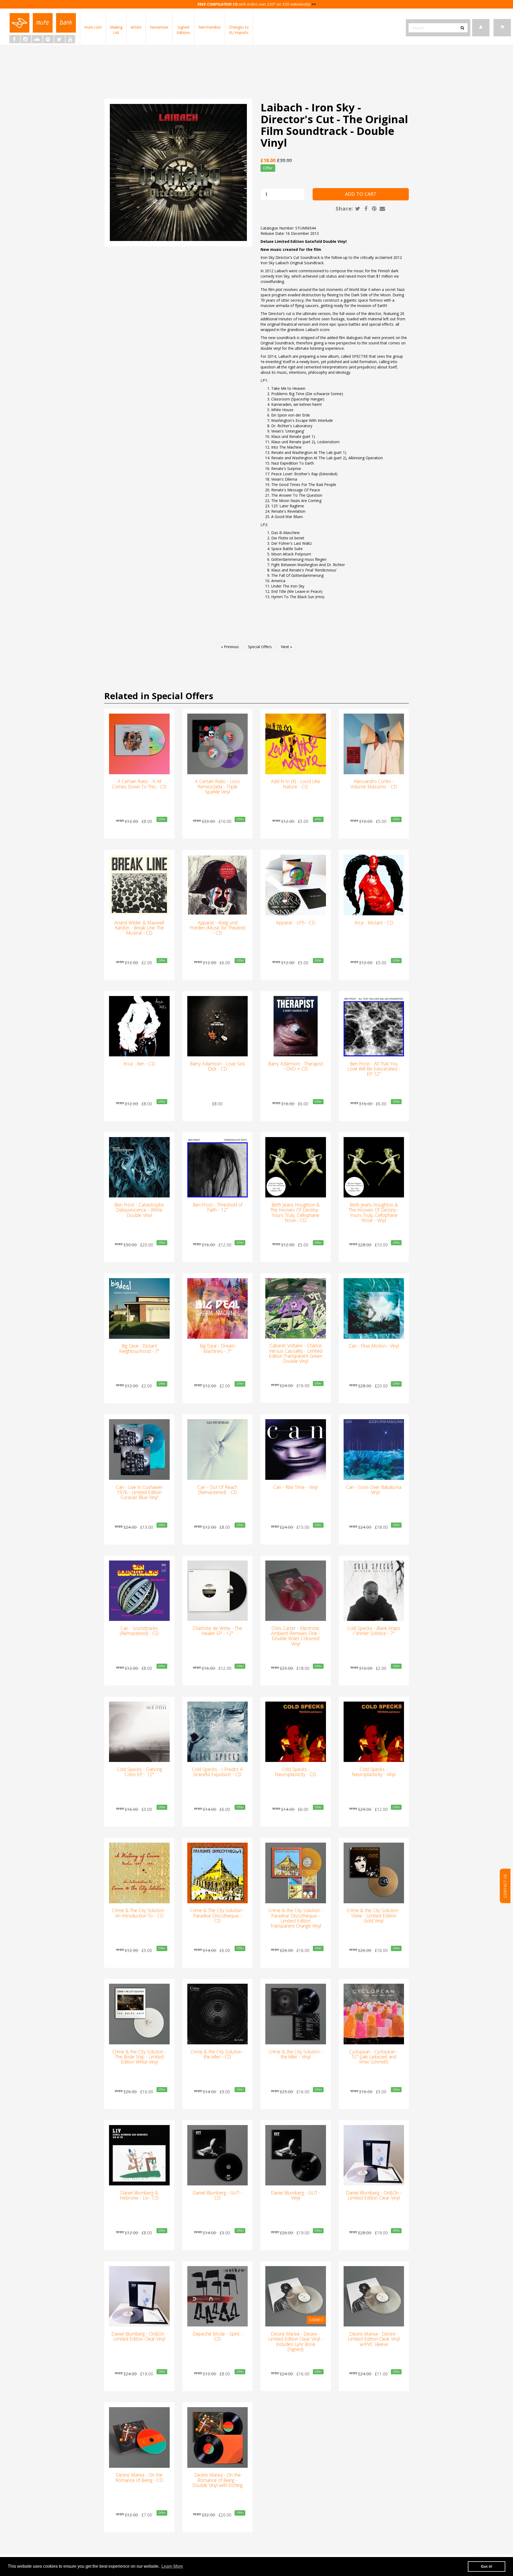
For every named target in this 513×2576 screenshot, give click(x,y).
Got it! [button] (487, 2566)
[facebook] (15, 39)
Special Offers (260, 647)
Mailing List (116, 30)
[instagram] (26, 39)
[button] (502, 28)
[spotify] (48, 39)
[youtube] (70, 39)
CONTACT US (505, 1886)
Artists (136, 27)
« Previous (230, 647)
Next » (286, 647)
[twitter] (60, 39)
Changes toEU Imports (239, 30)
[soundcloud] (37, 39)
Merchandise (210, 27)
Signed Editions (183, 30)
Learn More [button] (172, 2566)
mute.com (93, 27)
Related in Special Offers (159, 696)
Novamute (159, 27)
